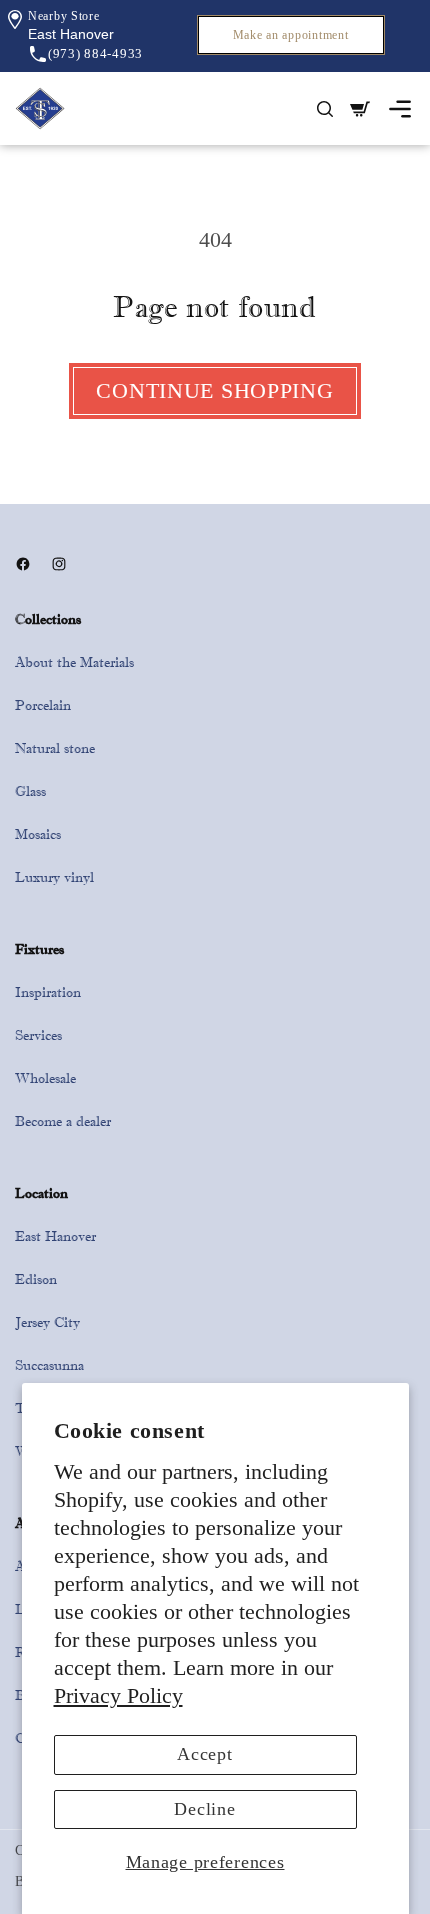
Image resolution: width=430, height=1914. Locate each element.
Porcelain (43, 705)
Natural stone (55, 748)
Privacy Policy (118, 1696)
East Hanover (55, 1236)
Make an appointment (291, 35)
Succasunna (49, 1365)
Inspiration (48, 992)
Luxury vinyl (54, 877)
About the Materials (74, 662)
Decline (204, 1809)
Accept (204, 1754)
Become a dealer (63, 1121)
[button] (71, 34)
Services (38, 1035)
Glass (30, 791)
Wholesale (45, 1078)
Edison (36, 1279)
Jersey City (47, 1322)
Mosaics (38, 834)
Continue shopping (214, 391)
